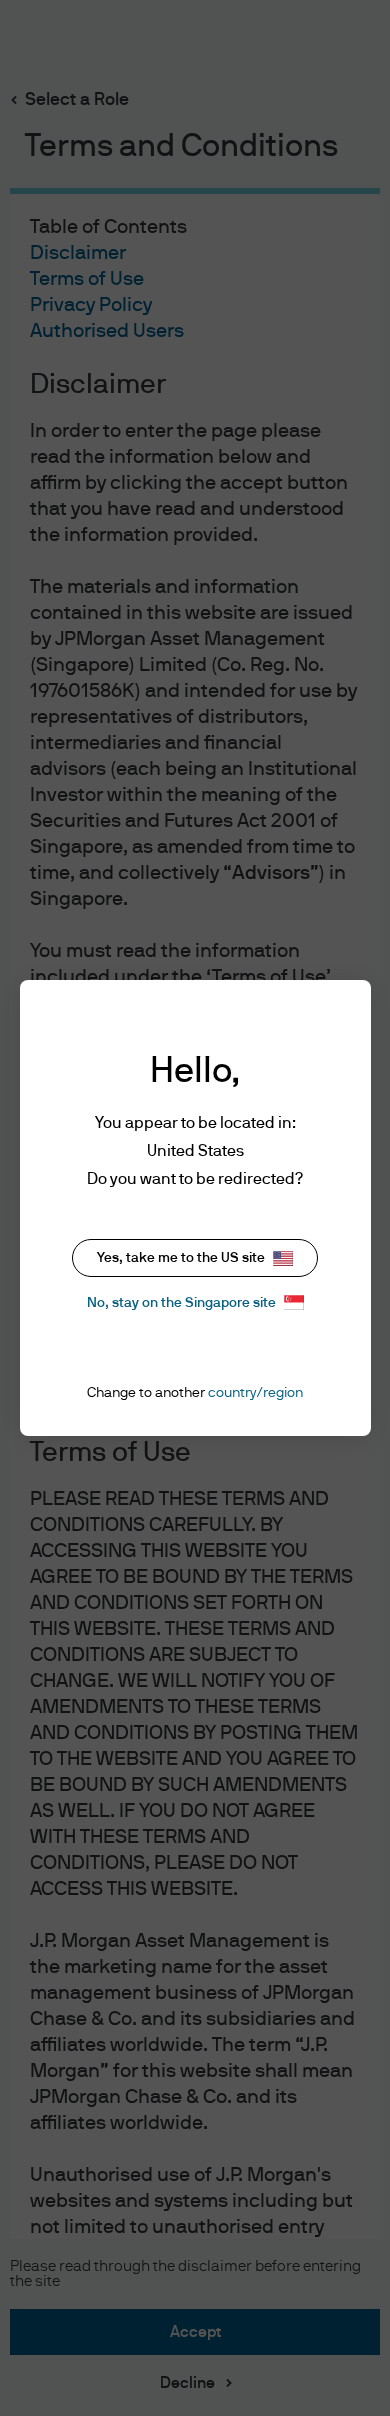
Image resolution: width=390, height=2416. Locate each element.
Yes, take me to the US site (181, 1258)
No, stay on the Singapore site (181, 1303)
